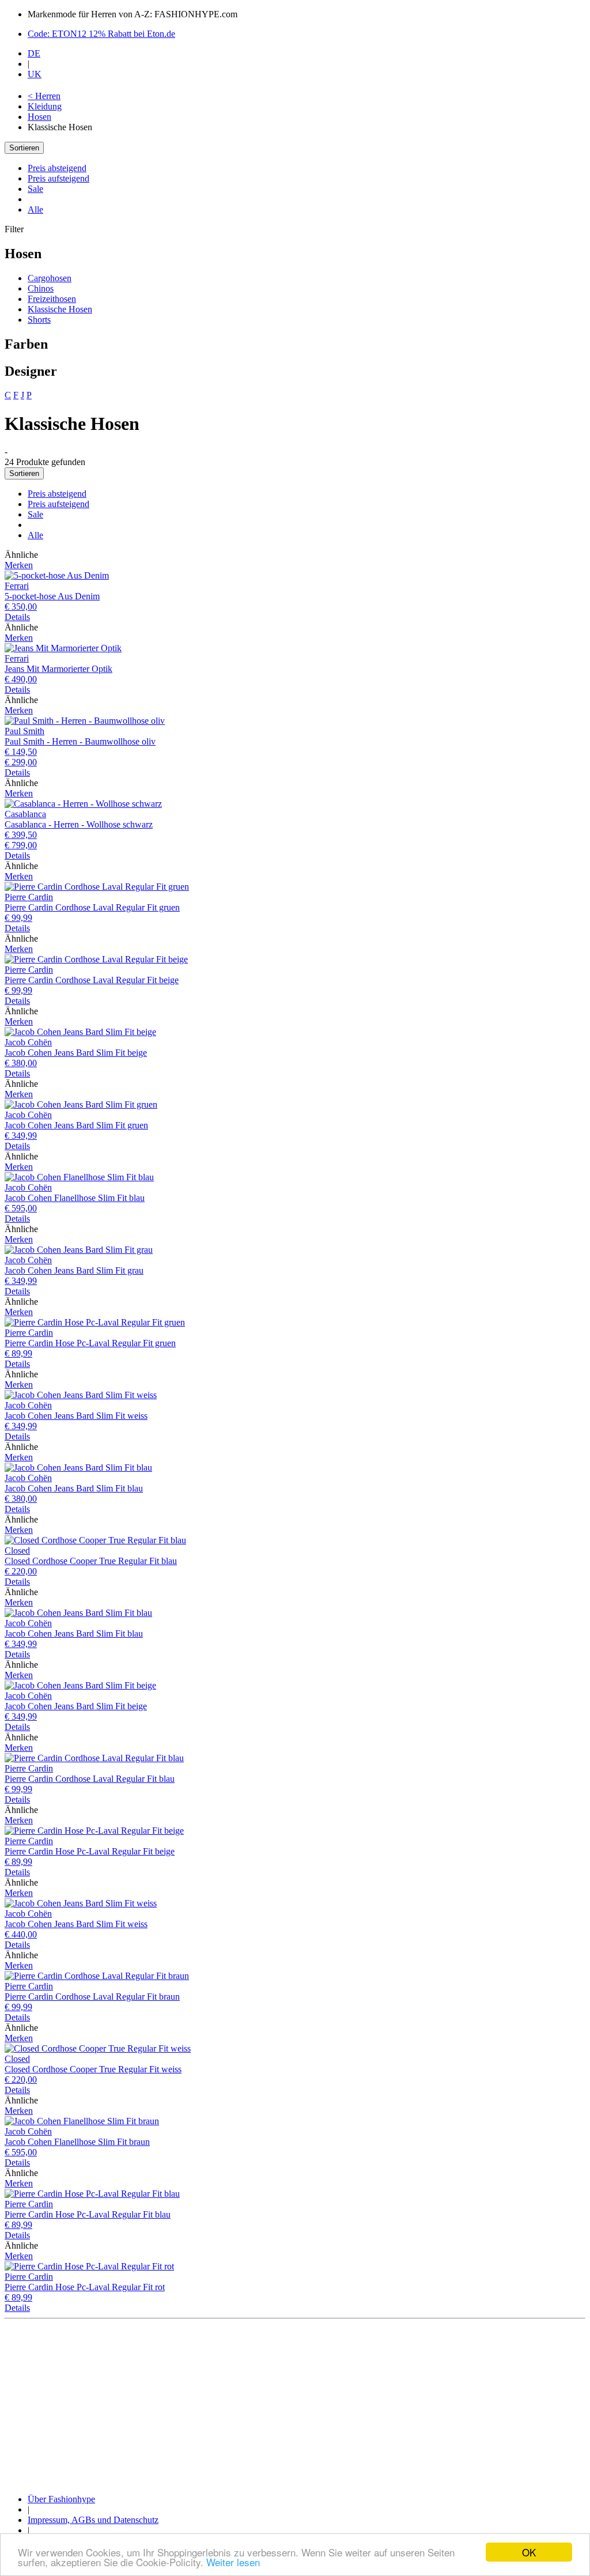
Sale (35, 189)
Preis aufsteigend (58, 178)
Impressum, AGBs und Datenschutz (93, 2520)
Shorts (39, 320)
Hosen (39, 117)
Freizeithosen (52, 299)
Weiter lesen (233, 2562)
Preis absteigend (57, 168)
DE (34, 53)
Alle (35, 209)
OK (529, 2552)
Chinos (41, 288)
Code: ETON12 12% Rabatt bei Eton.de (101, 34)
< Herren (44, 96)
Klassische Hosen (60, 309)
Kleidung (45, 106)
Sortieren (24, 148)
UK (35, 74)
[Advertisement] (295, 2404)
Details (17, 617)
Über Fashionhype (61, 2499)
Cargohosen (50, 278)
